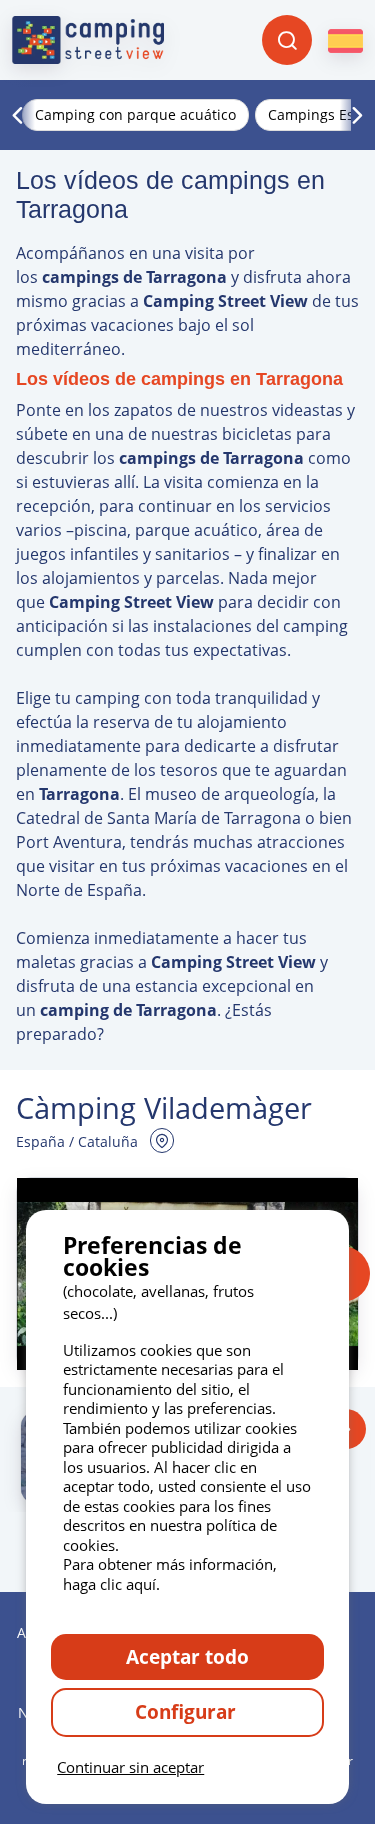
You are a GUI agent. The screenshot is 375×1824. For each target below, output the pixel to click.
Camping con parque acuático (135, 114)
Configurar (188, 1711)
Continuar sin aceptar (130, 1767)
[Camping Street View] (88, 40)
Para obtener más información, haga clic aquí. (170, 1574)
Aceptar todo (187, 1656)
